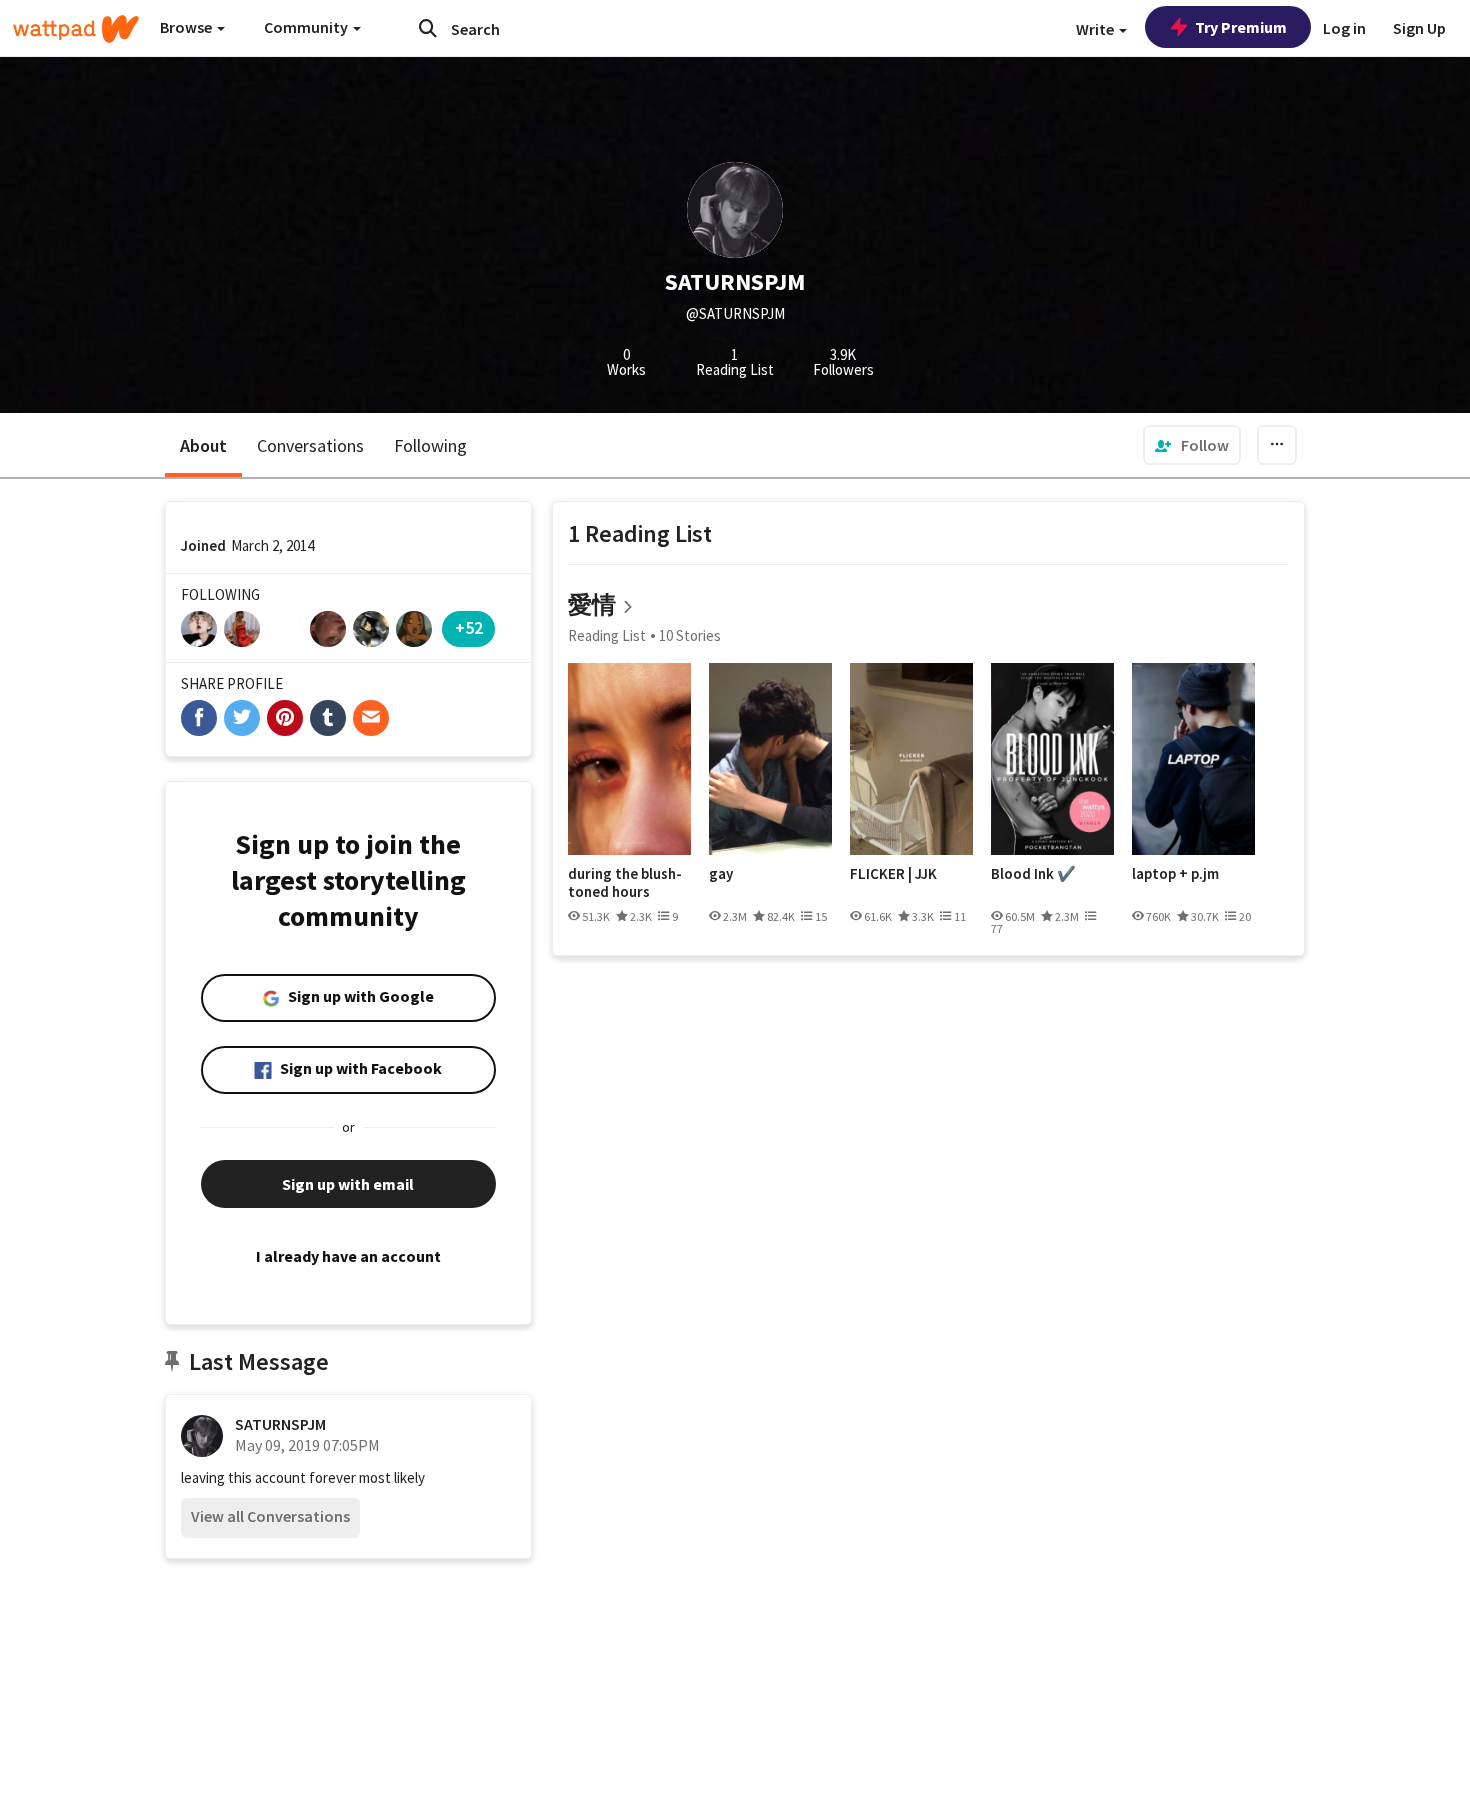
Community (307, 27)
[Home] (76, 29)
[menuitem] (1192, 445)
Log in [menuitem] (1344, 28)
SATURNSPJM (280, 1424)
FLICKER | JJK (893, 874)
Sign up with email (348, 1184)
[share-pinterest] (285, 718)
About (203, 445)
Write (1096, 29)
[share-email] (371, 718)
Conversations (310, 445)
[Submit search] (428, 28)
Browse (187, 27)
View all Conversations (270, 1516)
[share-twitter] (242, 718)
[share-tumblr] (328, 718)
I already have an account (348, 1256)
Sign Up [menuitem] (1419, 28)
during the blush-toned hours (625, 882)
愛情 (592, 604)
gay (721, 874)
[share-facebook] (199, 718)
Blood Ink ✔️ (1033, 874)
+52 (469, 627)
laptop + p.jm (1175, 874)
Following (430, 445)
